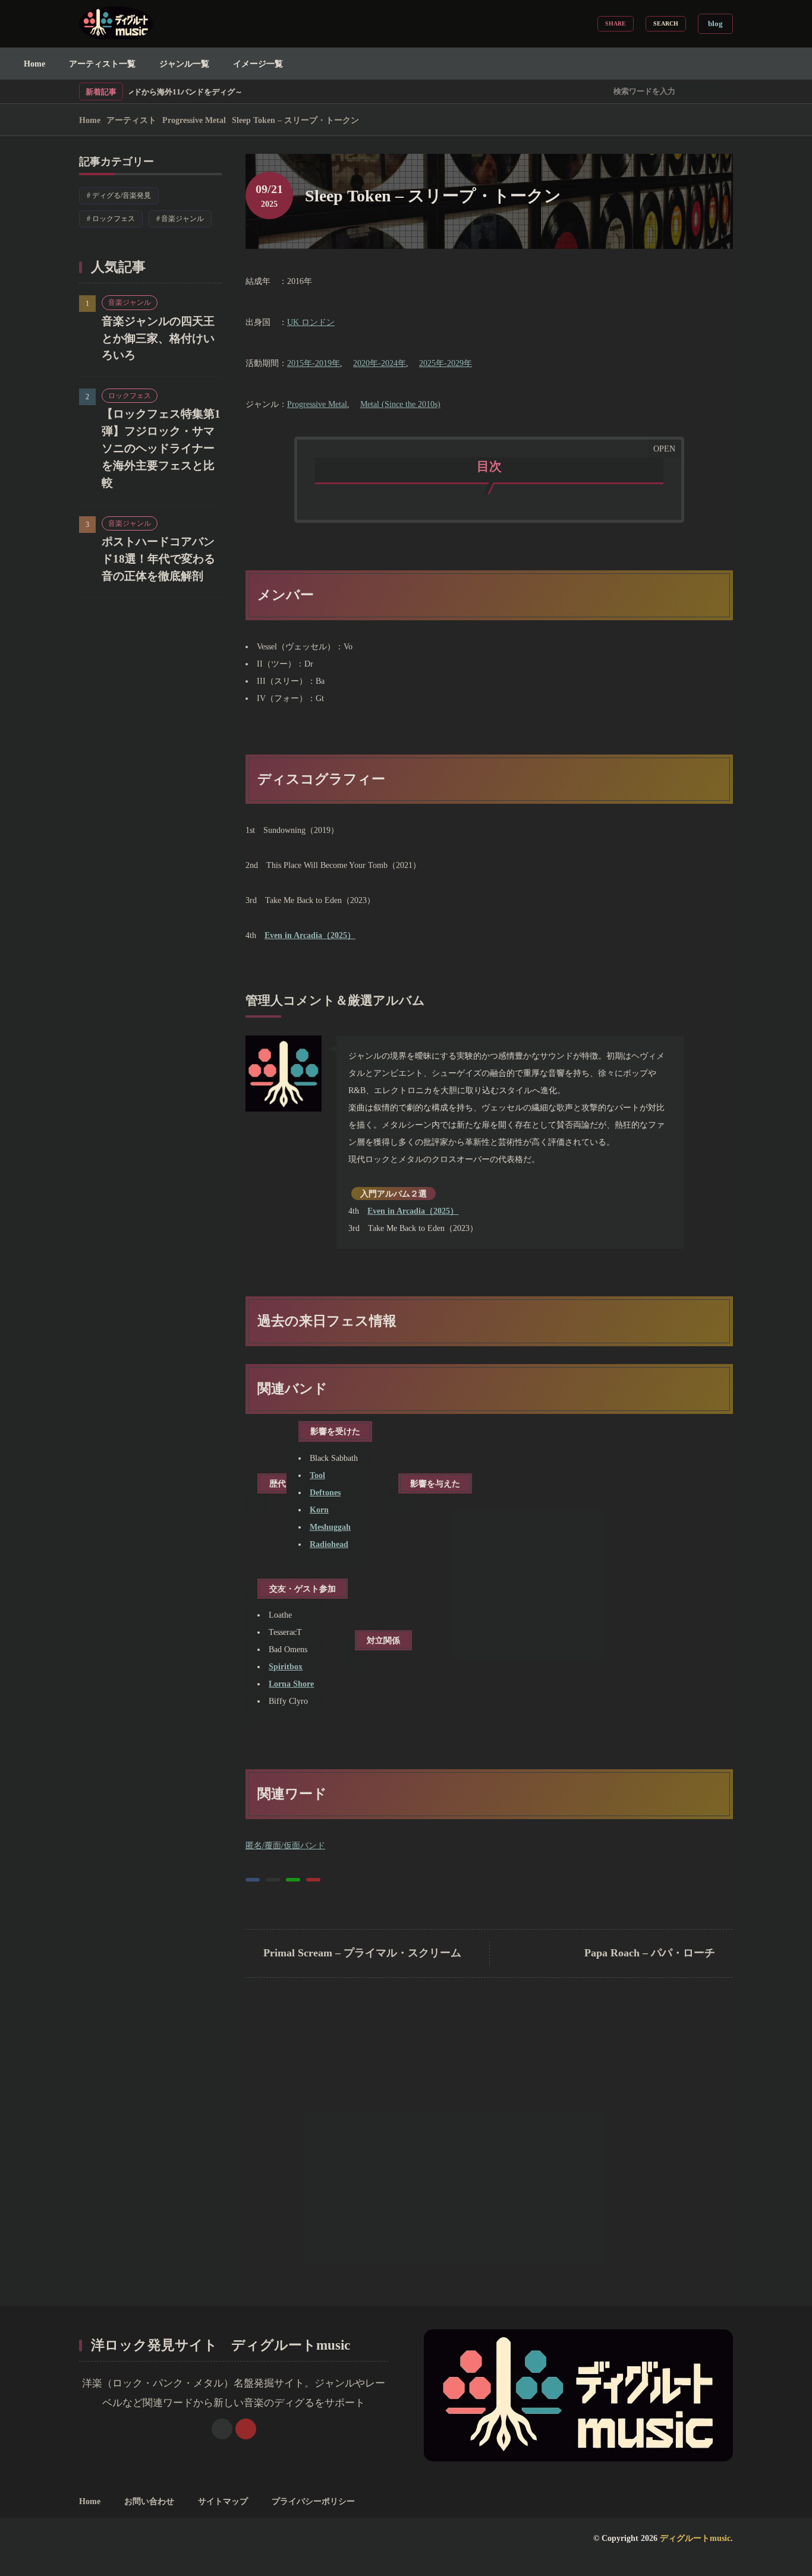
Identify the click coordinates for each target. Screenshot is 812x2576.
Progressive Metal (194, 120)
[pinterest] (313, 1880)
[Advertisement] (489, 2160)
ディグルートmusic (695, 2538)
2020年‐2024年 (380, 363)
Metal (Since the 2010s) (400, 404)
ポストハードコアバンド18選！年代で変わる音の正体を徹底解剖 (158, 559)
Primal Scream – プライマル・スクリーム (362, 1953)
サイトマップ (223, 2501)
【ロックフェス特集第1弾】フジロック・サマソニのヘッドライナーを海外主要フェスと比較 (161, 449)
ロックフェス (117, 220)
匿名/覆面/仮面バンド (285, 1845)
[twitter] (273, 1880)
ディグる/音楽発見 (125, 197)
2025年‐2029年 (446, 363)
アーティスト (131, 120)
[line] (293, 1880)
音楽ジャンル (186, 220)
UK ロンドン (311, 322)
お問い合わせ (149, 2501)
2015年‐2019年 (314, 363)
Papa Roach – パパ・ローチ (650, 1953)
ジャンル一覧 (184, 64)
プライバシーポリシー (313, 2501)
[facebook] (253, 1880)
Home (34, 64)
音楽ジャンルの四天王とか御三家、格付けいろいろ (158, 338)
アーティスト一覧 (102, 64)
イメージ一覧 (258, 64)
